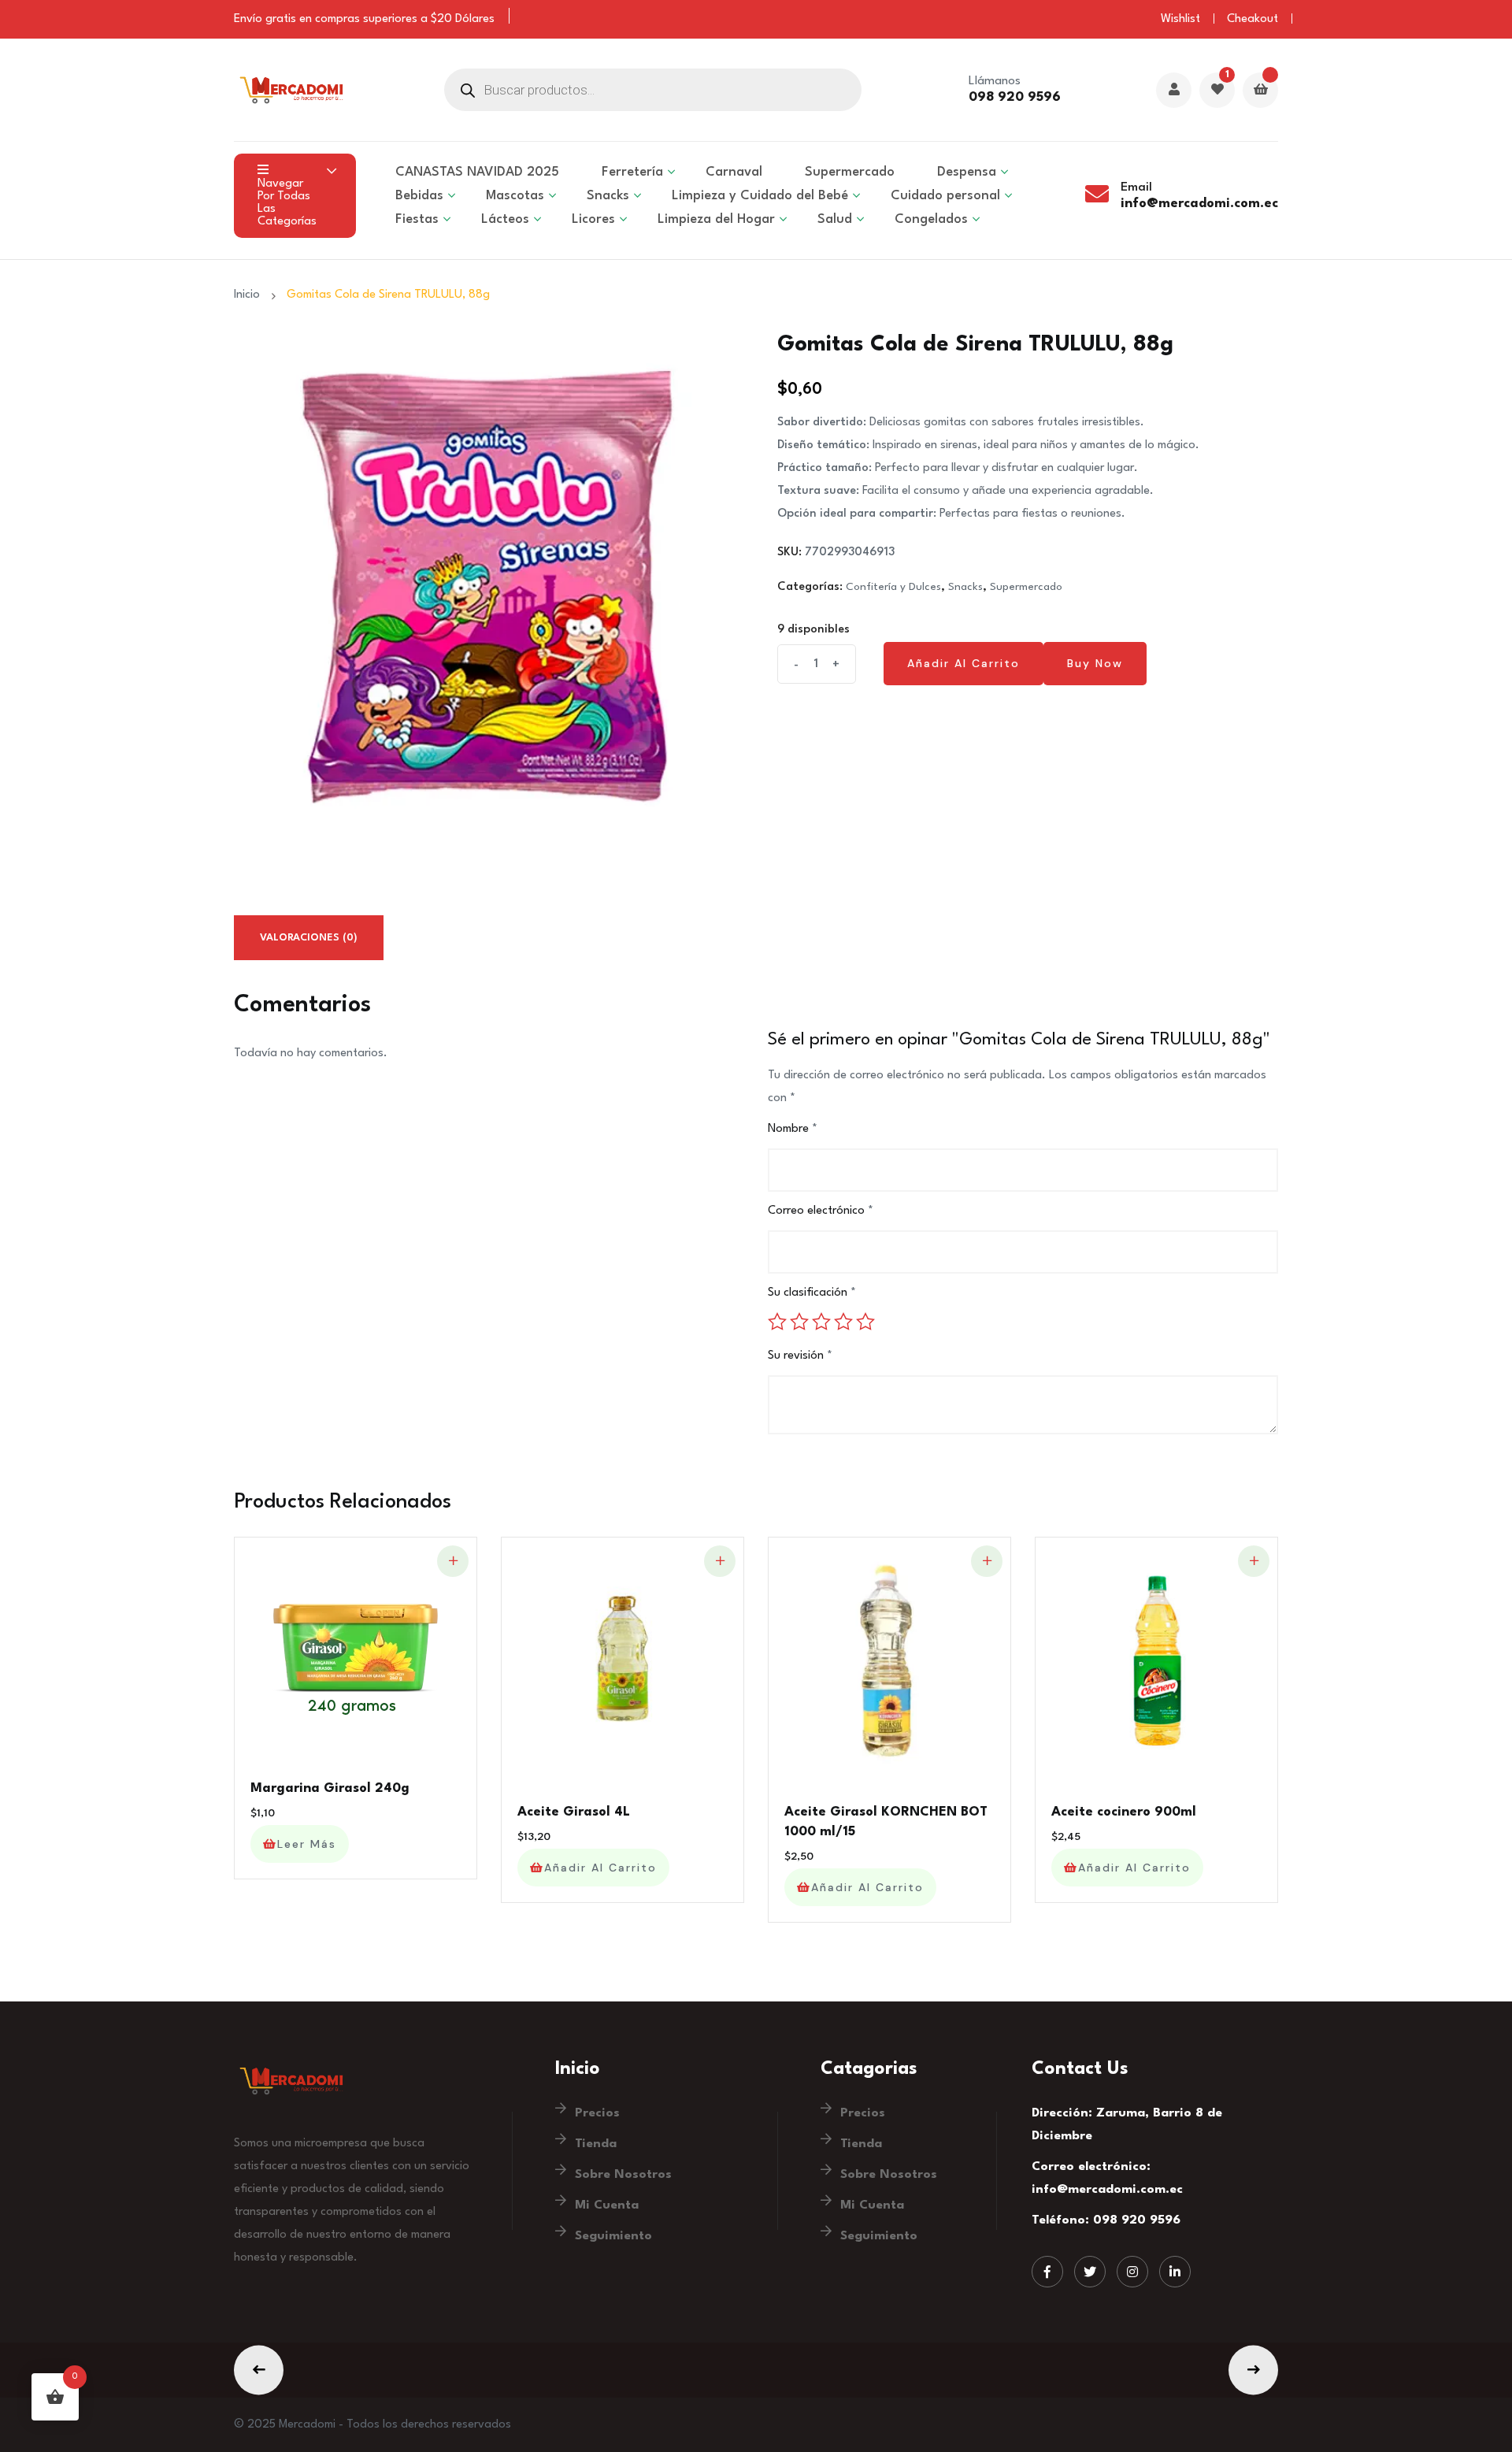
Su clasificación (812, 1293)
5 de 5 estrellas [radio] (865, 1322)
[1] (1217, 91)
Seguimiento (613, 2236)
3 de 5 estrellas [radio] (821, 1322)
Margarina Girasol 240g (330, 1788)
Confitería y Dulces (893, 587)
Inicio (250, 295)
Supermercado (850, 172)
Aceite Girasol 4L (574, 1812)
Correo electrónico (821, 1211)
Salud (835, 219)
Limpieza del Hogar (716, 219)
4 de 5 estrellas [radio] (843, 1322)
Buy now (1095, 663)
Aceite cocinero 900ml (1124, 1812)
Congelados (931, 219)
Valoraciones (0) (309, 938)
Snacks (965, 587)
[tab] (309, 938)
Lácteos (505, 219)
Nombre (793, 1129)
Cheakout (1253, 19)
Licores (593, 219)
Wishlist (1180, 19)
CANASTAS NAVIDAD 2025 (477, 172)
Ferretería (632, 172)
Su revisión (800, 1356)
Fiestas (417, 219)
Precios (597, 2113)
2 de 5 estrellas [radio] (799, 1322)
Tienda (596, 2144)
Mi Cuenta (607, 2205)
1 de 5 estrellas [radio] (777, 1322)
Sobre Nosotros (623, 2175)
